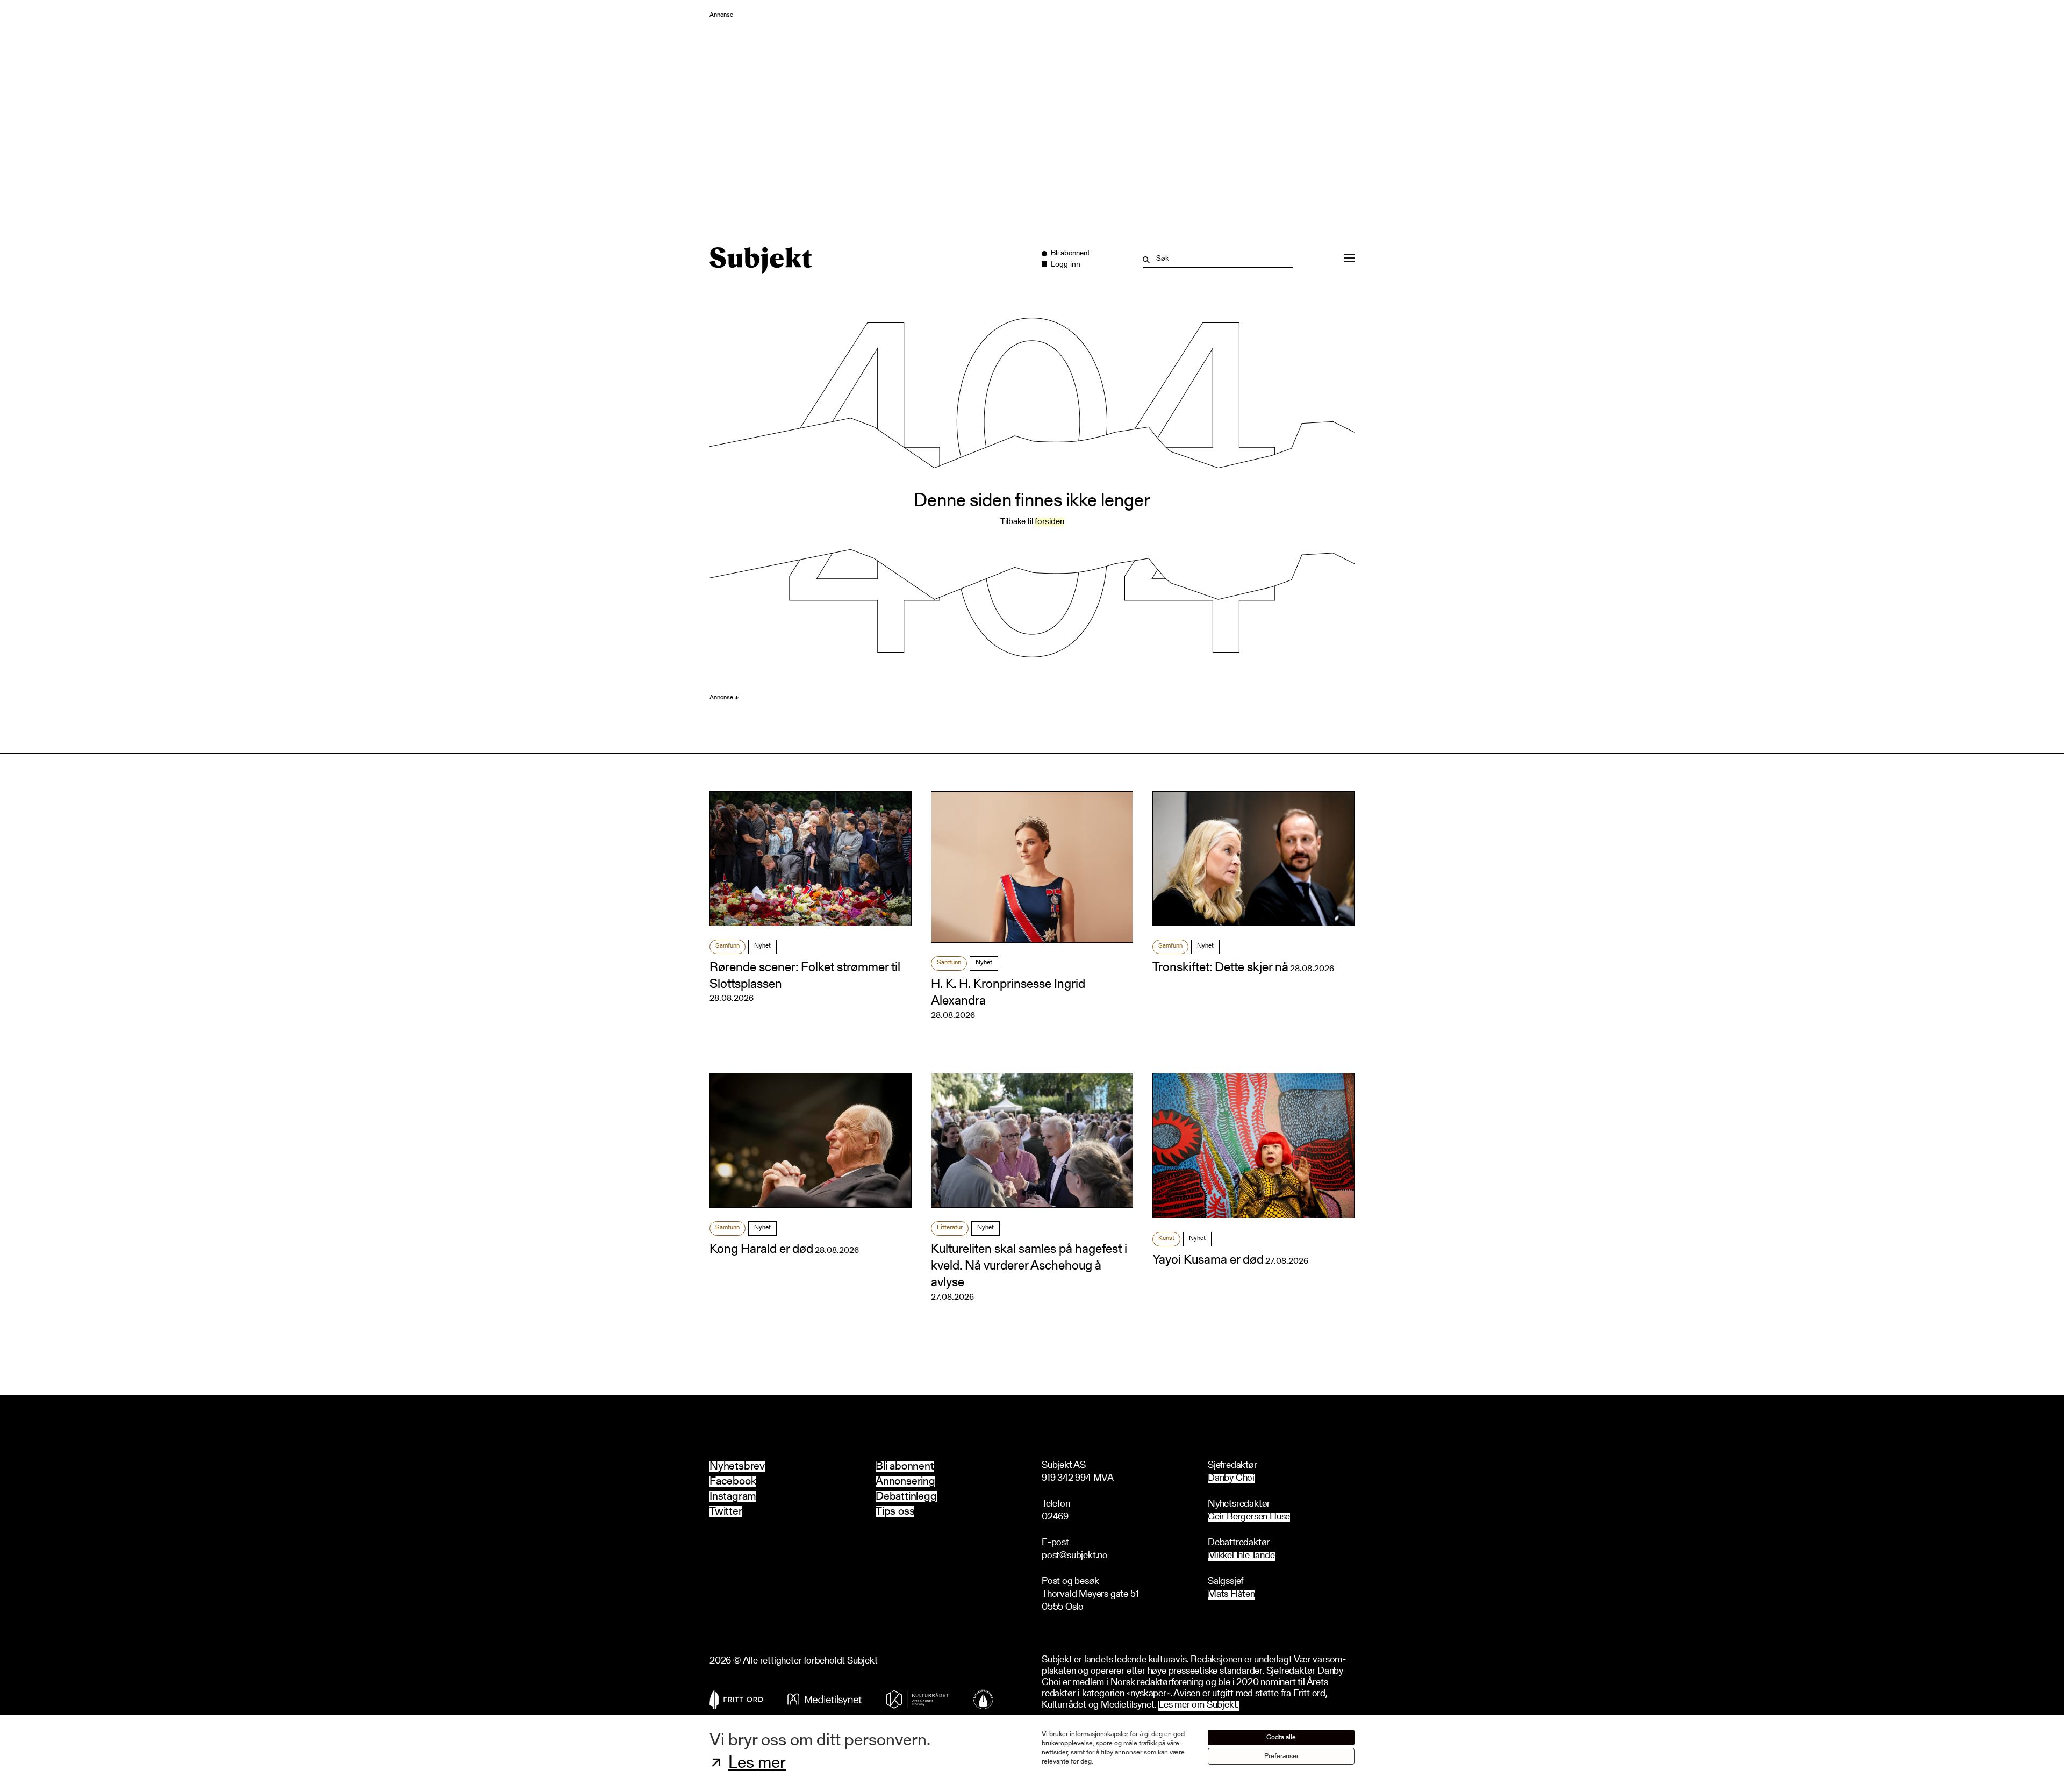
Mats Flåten (1231, 1595)
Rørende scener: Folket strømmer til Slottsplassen (805, 976)
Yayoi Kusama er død (1208, 1260)
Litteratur (950, 1228)
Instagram (733, 1497)
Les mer (757, 1764)
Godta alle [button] (1281, 1737)
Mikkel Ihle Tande (1241, 1556)
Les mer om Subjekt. (1199, 1706)
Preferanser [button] (1281, 1756)
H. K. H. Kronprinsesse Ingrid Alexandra (1008, 993)
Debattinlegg (906, 1497)
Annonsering (905, 1482)
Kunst (1166, 1238)
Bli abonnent (905, 1467)
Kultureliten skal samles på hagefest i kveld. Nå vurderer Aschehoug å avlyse (1029, 1266)
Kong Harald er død (761, 1250)
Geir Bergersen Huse (1249, 1518)
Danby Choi (1231, 1479)
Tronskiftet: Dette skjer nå (1220, 968)
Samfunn (728, 946)
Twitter (726, 1512)
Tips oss (895, 1512)
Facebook (733, 1482)
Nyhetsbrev (737, 1467)
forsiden (1049, 522)
